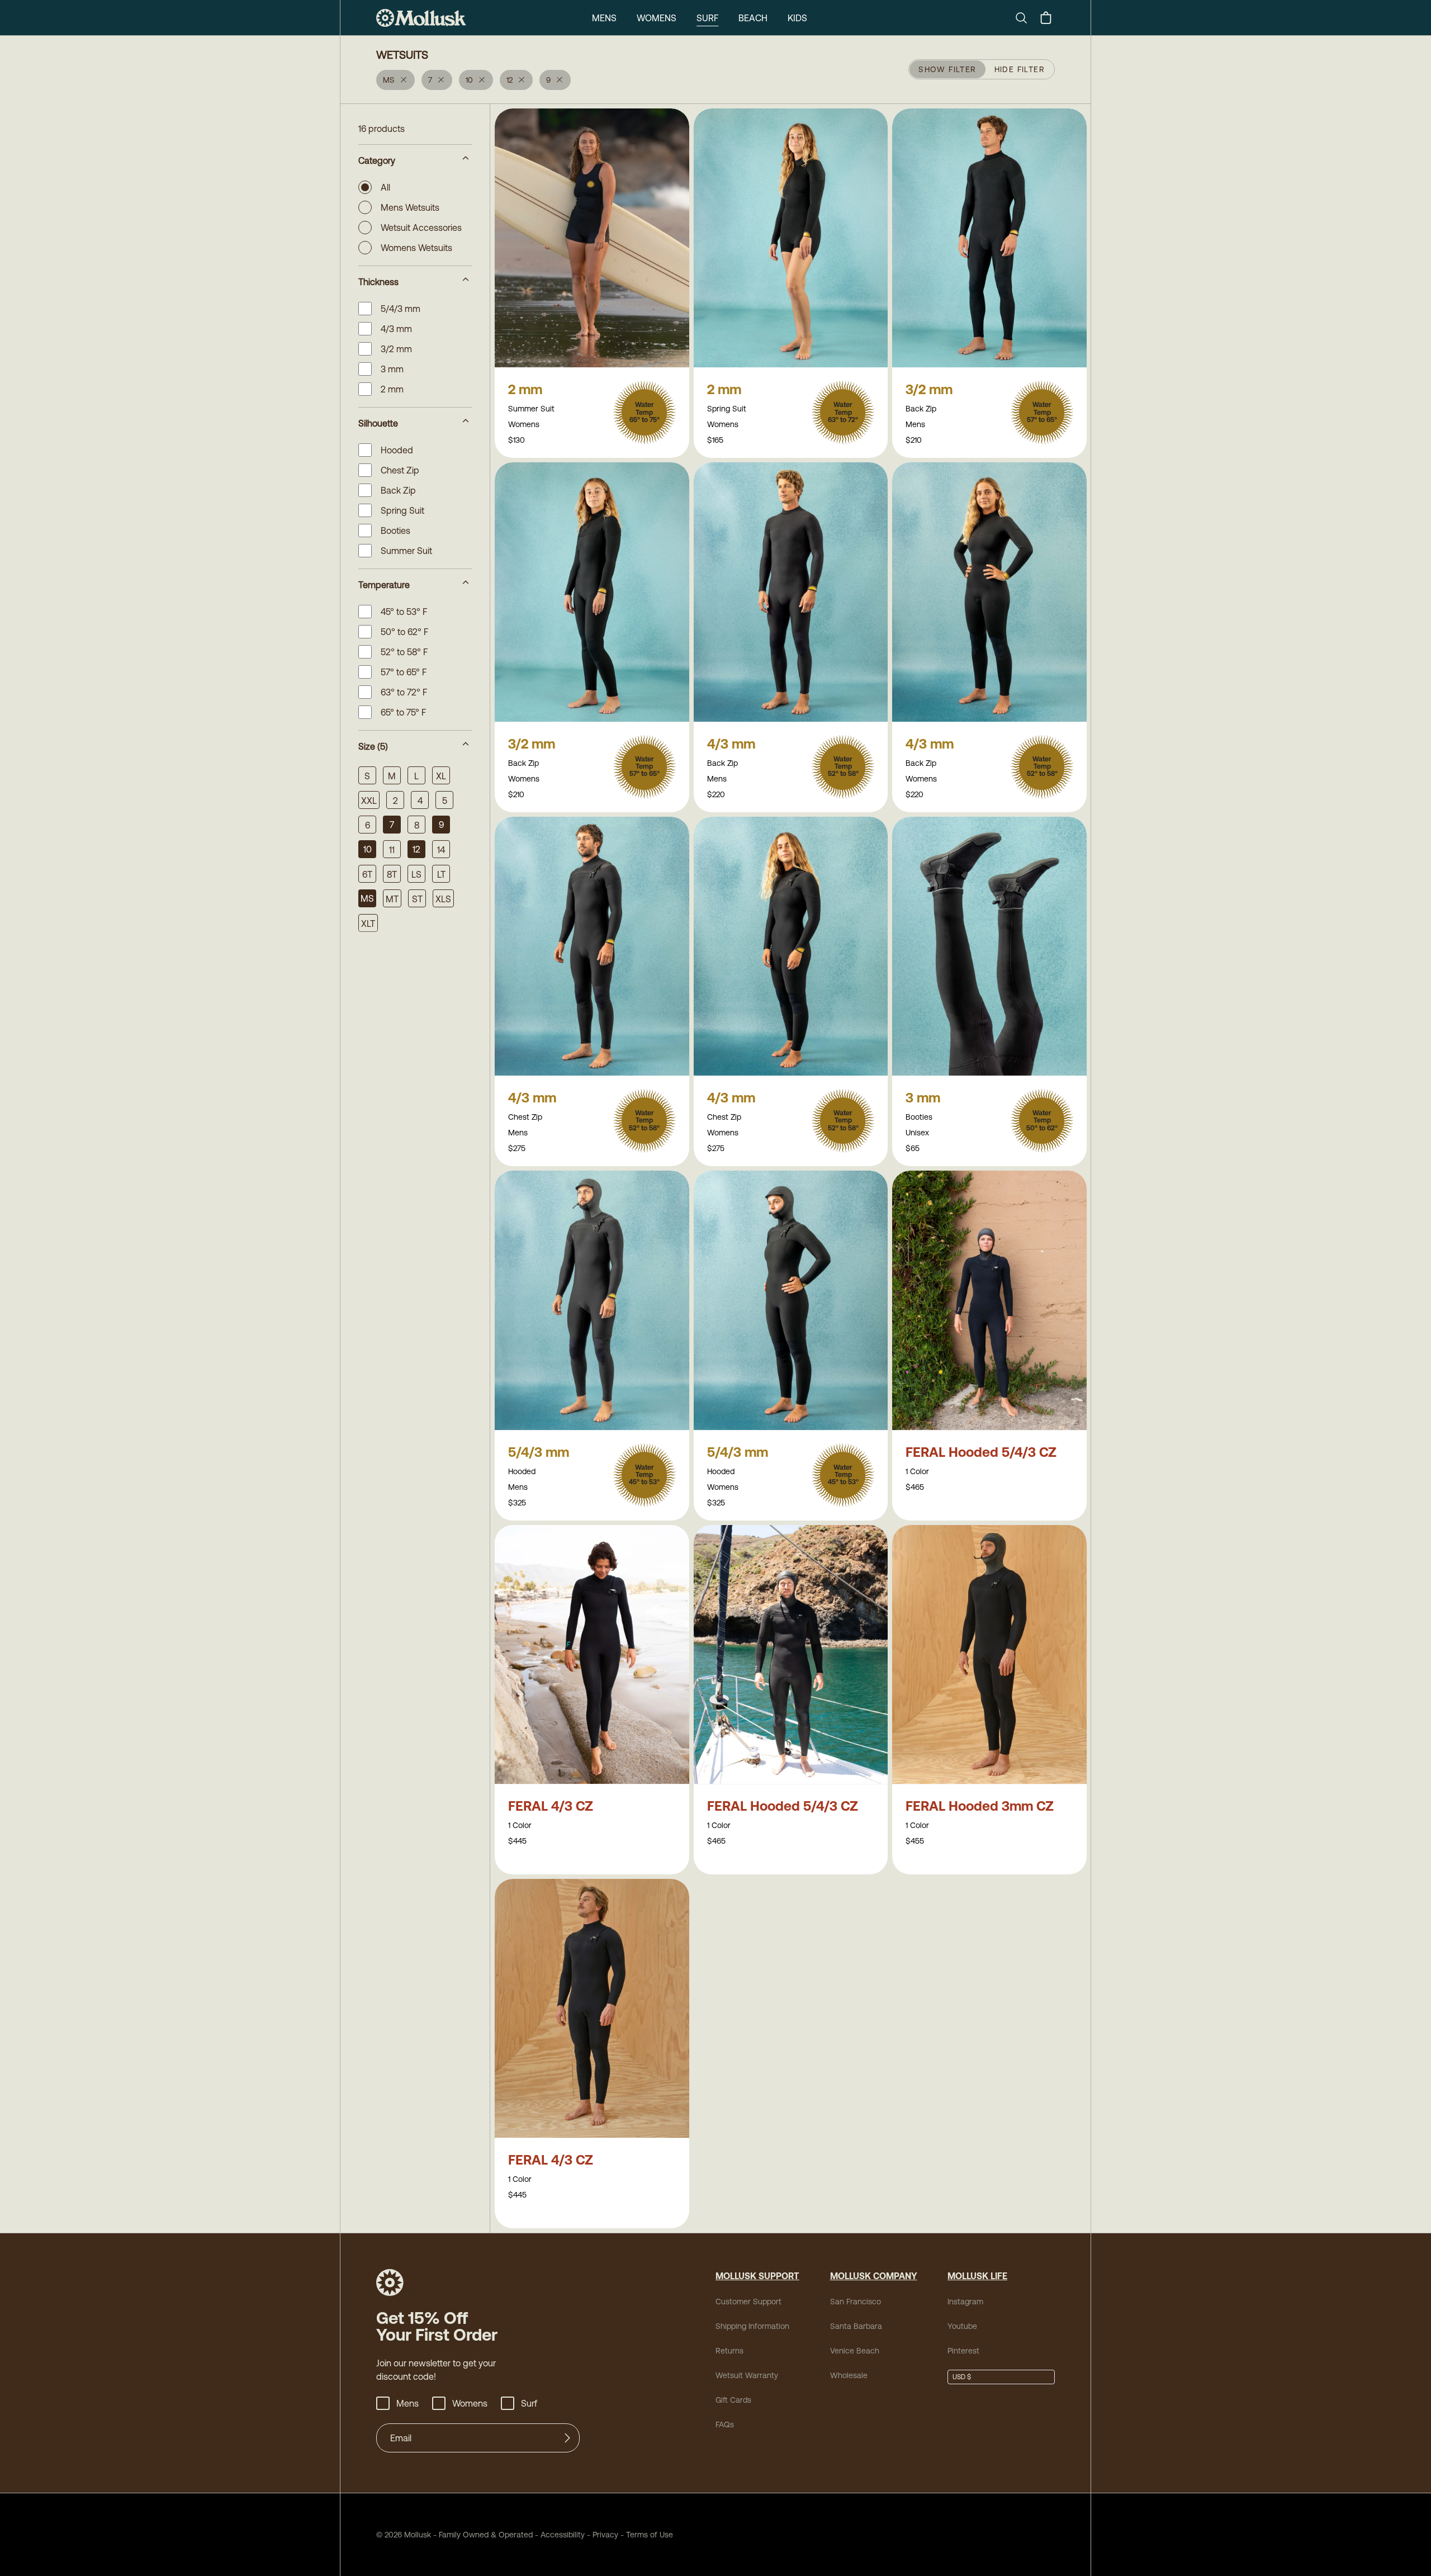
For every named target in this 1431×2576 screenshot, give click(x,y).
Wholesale (849, 2375)
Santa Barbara (856, 2326)
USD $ (962, 2377)
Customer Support (748, 2302)
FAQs (725, 2425)
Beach (753, 18)
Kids (797, 18)
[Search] (1026, 18)
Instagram (965, 2302)
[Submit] (567, 2438)
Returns (729, 2351)
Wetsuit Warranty (747, 2375)
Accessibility (559, 2535)
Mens (604, 18)
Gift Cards (733, 2400)
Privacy (605, 2535)
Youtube (962, 2326)
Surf (707, 18)
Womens (657, 18)
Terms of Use (650, 2535)
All (385, 187)
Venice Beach (855, 2351)
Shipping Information (752, 2326)
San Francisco (856, 2302)
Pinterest (963, 2351)
